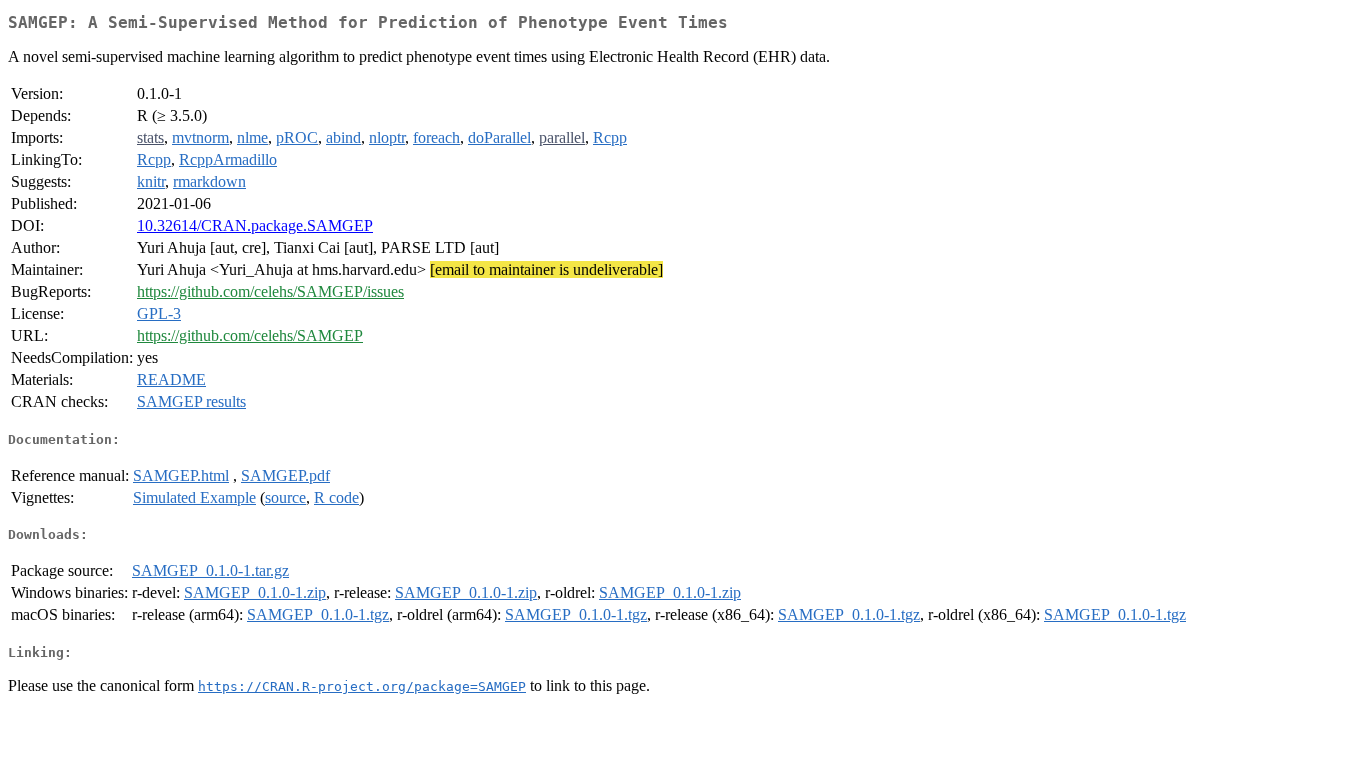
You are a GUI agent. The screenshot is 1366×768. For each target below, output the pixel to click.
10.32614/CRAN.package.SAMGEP (255, 225)
